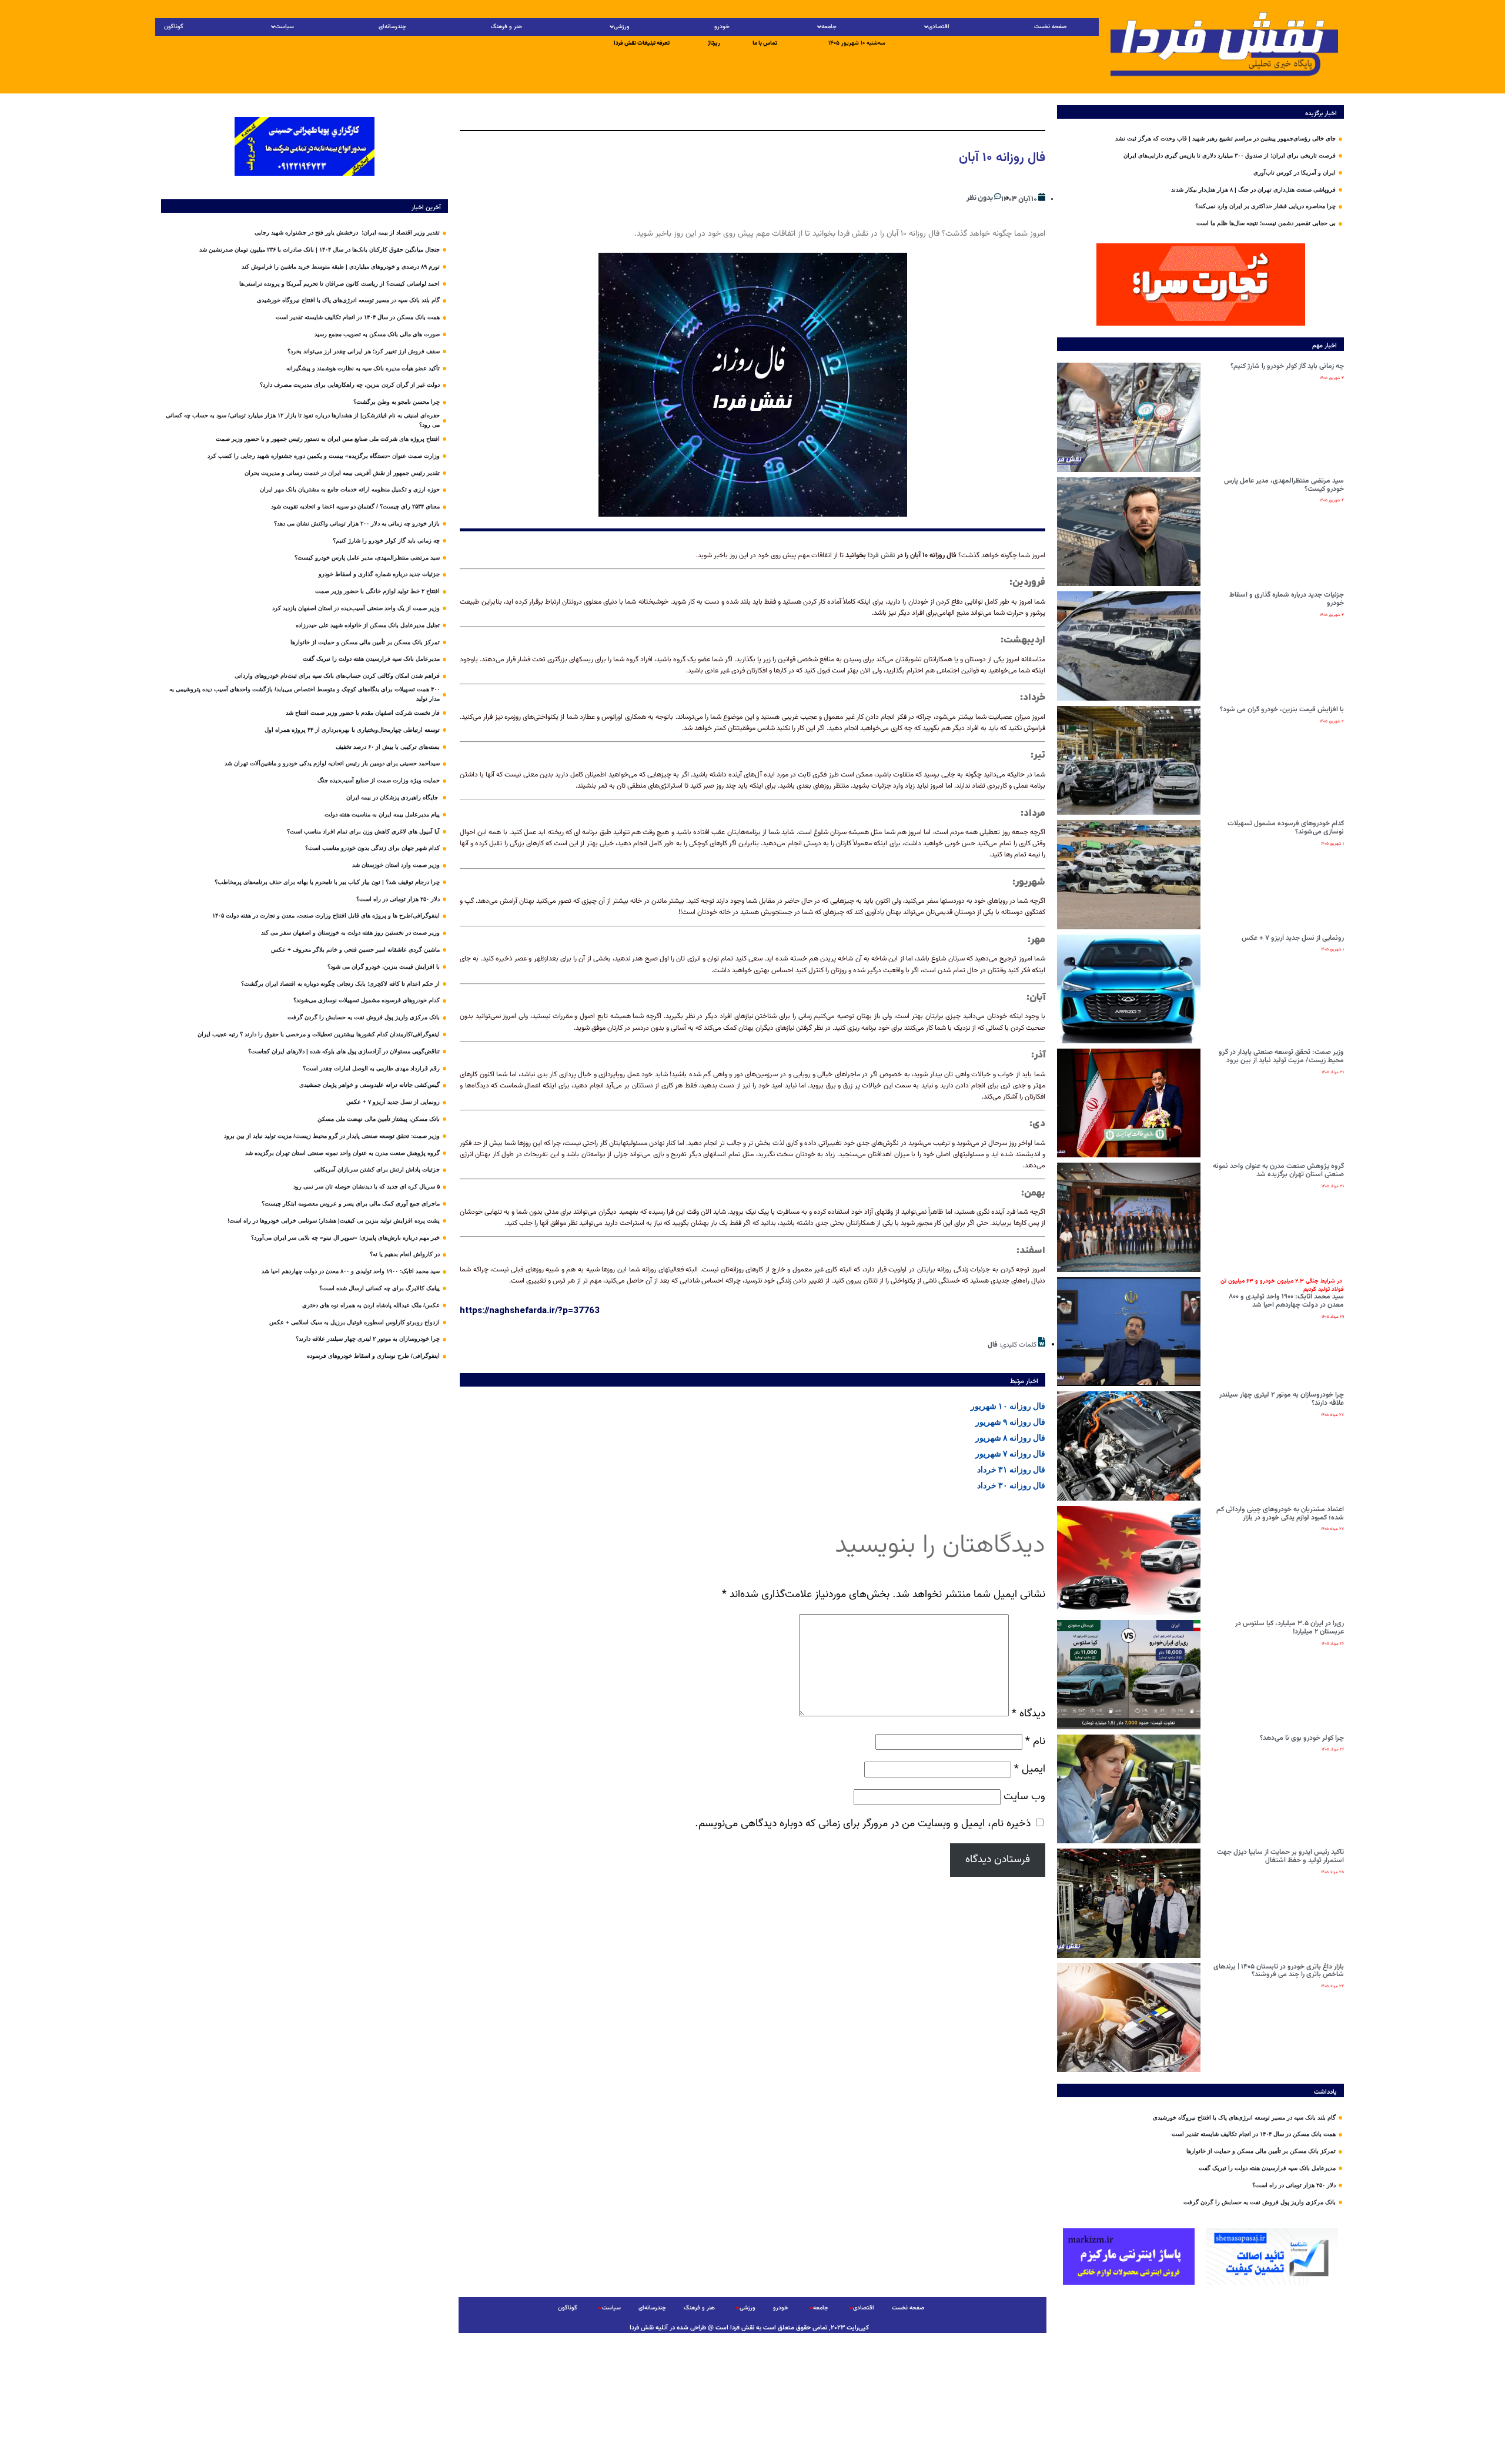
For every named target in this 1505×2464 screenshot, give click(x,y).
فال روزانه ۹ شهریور (1010, 1422)
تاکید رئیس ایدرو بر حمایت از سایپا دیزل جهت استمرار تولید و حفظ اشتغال (1280, 1856)
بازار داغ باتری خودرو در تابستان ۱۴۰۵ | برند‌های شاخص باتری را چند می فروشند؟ (1279, 1971)
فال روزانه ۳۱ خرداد (1011, 1469)
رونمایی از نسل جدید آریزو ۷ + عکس (1293, 938)
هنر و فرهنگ (506, 27)
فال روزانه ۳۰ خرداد (1011, 1485)
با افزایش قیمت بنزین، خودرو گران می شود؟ (1282, 709)
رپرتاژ (714, 43)
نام (1035, 1741)
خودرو (722, 27)
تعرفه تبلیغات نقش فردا (642, 43)
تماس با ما (765, 43)
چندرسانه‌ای (392, 27)
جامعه (829, 27)
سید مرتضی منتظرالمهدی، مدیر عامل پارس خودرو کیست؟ (1284, 485)
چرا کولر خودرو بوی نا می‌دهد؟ (1302, 1738)
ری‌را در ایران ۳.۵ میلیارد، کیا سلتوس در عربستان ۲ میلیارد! (1290, 1628)
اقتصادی (939, 27)
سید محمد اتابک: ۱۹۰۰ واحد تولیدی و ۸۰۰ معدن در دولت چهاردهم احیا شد (1282, 1293)
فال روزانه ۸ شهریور (1010, 1438)
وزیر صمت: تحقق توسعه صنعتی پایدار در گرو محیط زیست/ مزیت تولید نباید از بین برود (1281, 1056)
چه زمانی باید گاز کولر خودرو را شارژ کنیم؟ (1287, 366)
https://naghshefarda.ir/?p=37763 (530, 1310)
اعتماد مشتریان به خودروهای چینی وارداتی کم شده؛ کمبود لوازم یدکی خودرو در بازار (1280, 1514)
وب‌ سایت (1024, 1797)
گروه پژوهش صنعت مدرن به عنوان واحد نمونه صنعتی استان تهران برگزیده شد (1278, 1170)
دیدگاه (1029, 1714)
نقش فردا (882, 555)
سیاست (285, 27)
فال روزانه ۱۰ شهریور (1008, 1406)
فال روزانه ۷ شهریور (1010, 1454)
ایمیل (1030, 1769)
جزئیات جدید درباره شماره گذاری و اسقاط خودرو (1287, 599)
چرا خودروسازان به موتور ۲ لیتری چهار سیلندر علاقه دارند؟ (1282, 1399)
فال (993, 1345)
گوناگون (174, 27)
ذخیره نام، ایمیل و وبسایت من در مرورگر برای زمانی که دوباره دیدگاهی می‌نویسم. (863, 1824)
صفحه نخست (1050, 27)
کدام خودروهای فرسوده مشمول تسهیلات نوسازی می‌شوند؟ (1286, 828)
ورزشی (622, 27)
